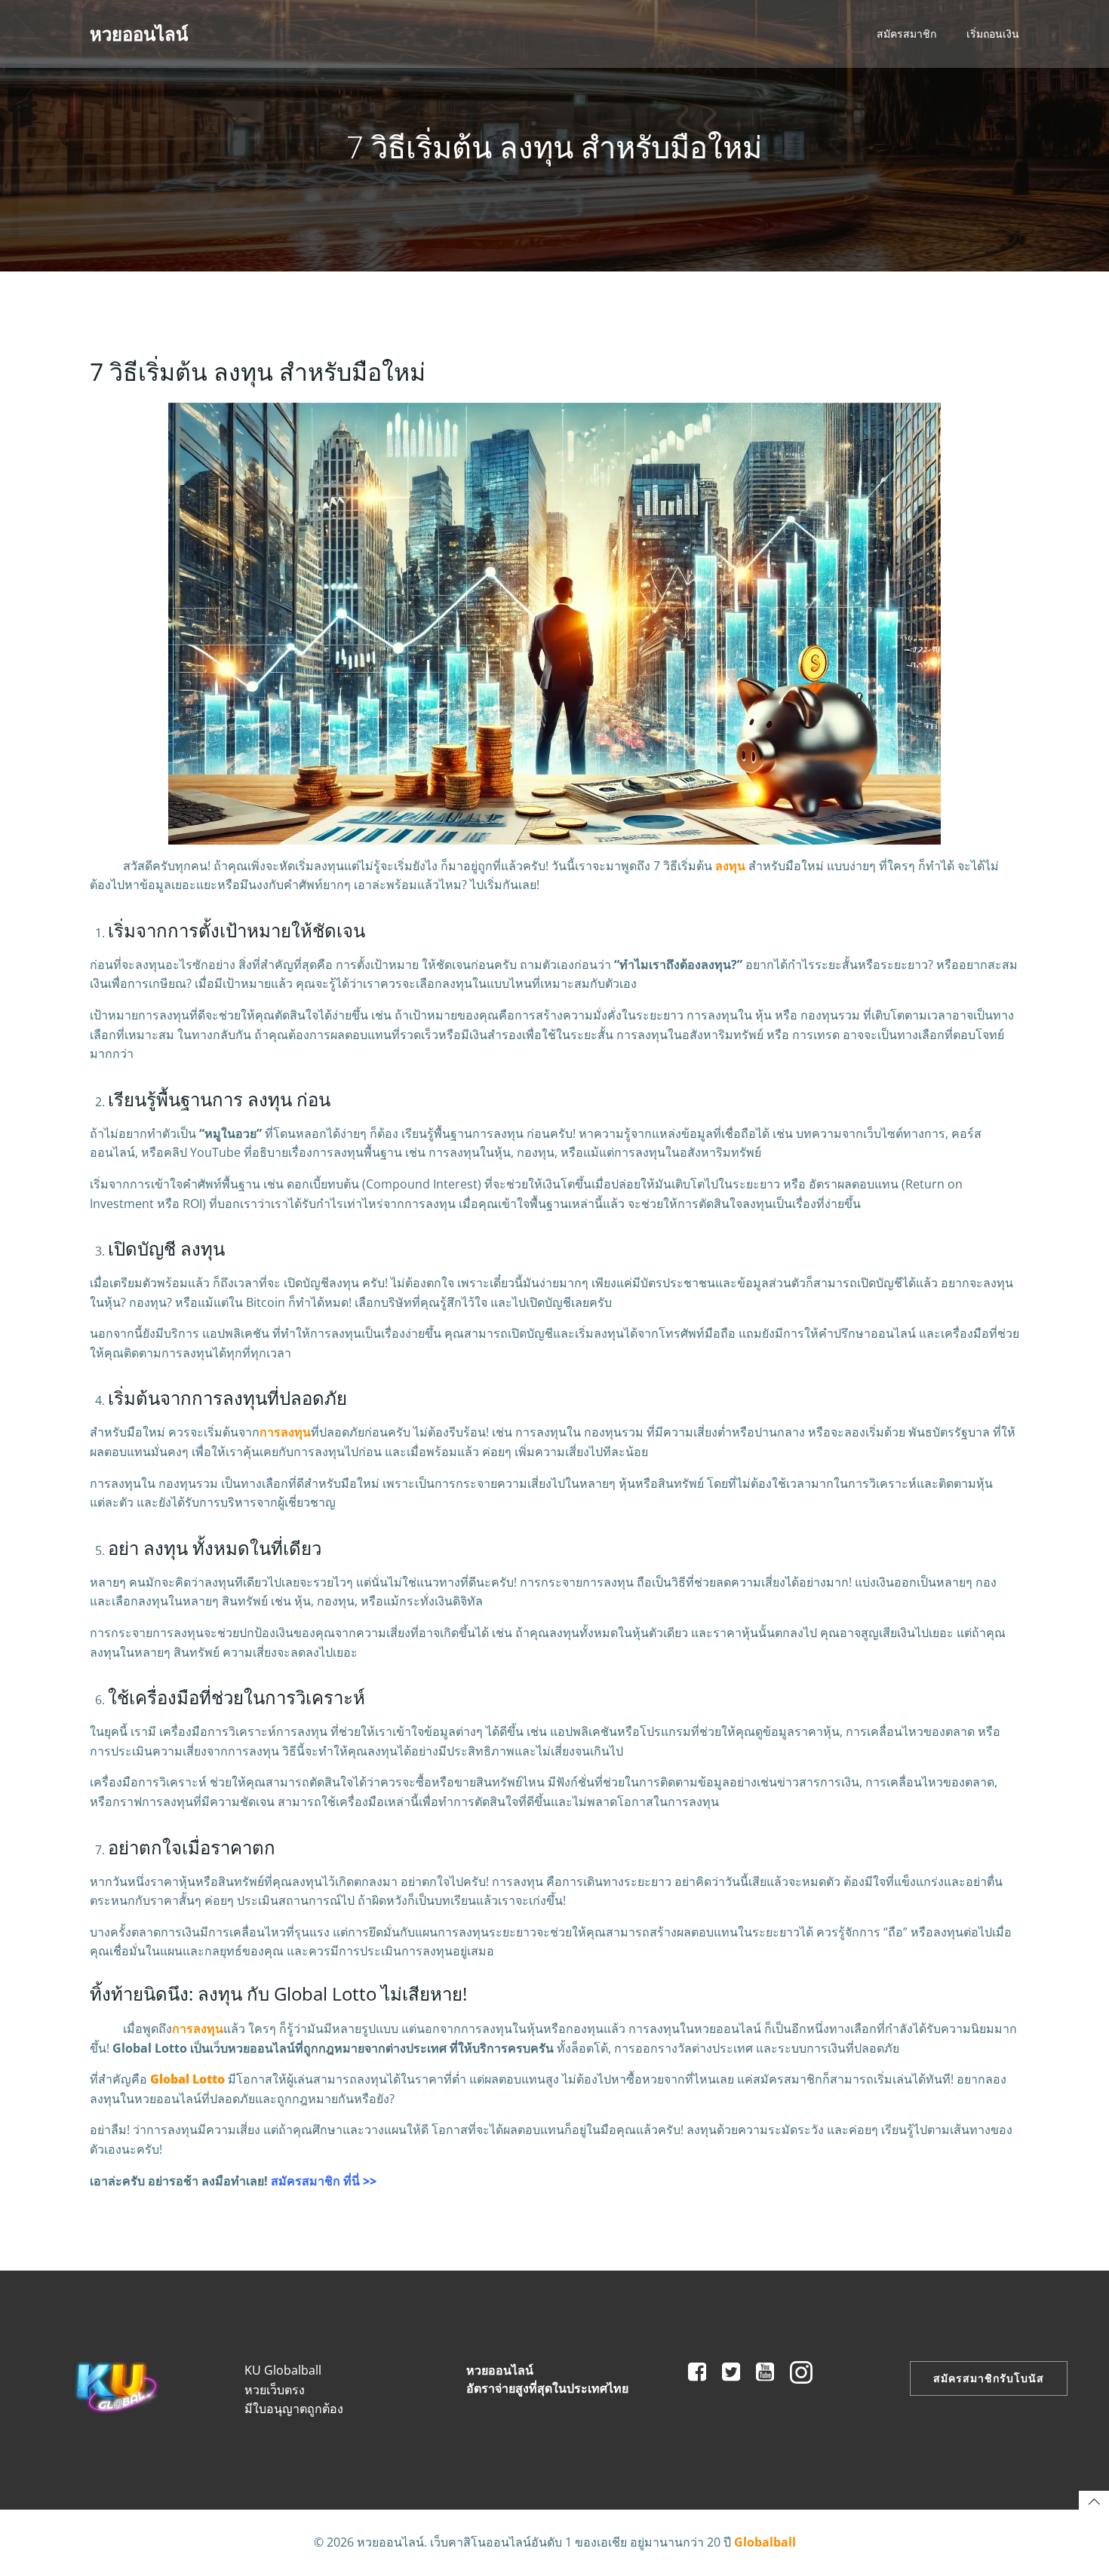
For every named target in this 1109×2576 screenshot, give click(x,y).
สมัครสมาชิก (906, 34)
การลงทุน (285, 1432)
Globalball (765, 2542)
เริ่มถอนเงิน (993, 34)
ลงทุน (730, 866)
